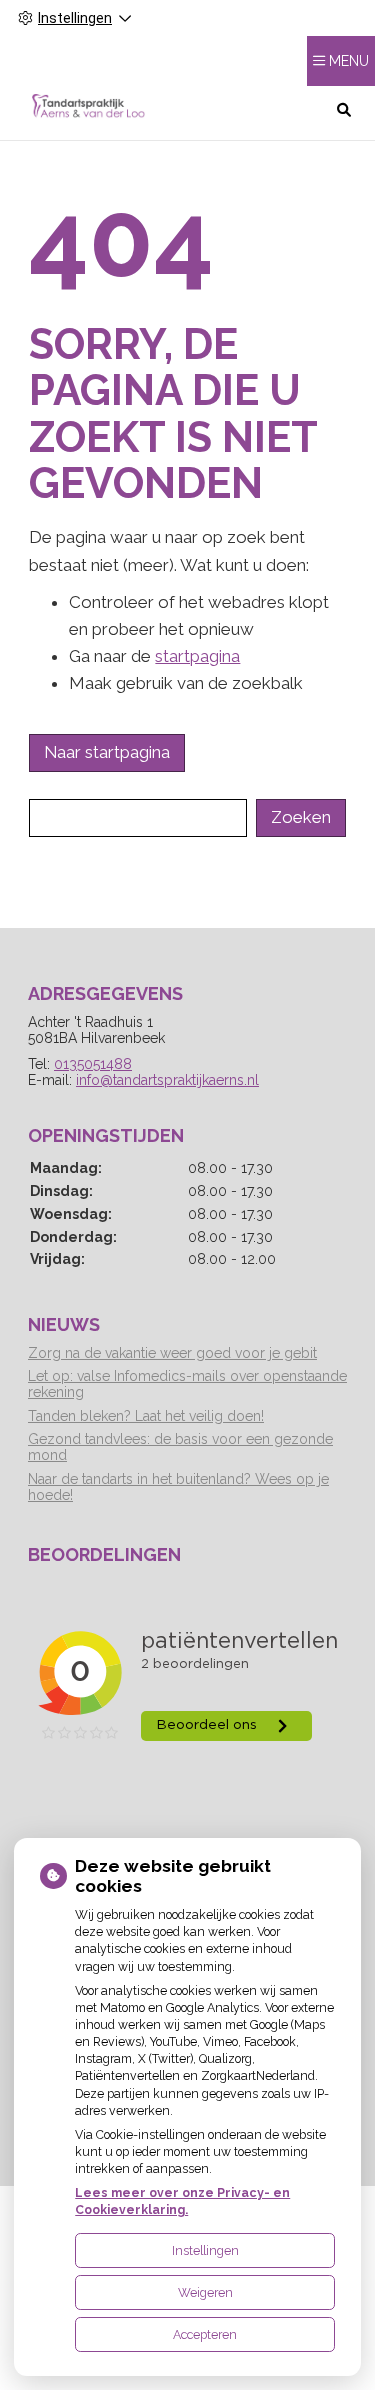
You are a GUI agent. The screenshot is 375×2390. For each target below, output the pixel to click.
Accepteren (205, 2334)
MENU (349, 61)
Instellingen (205, 2250)
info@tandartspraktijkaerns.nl (167, 1080)
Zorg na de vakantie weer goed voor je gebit (172, 1353)
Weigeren (205, 2292)
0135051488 (93, 1064)
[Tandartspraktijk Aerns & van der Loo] (88, 109)
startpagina (197, 656)
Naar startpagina (107, 752)
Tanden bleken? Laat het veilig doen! (146, 1416)
